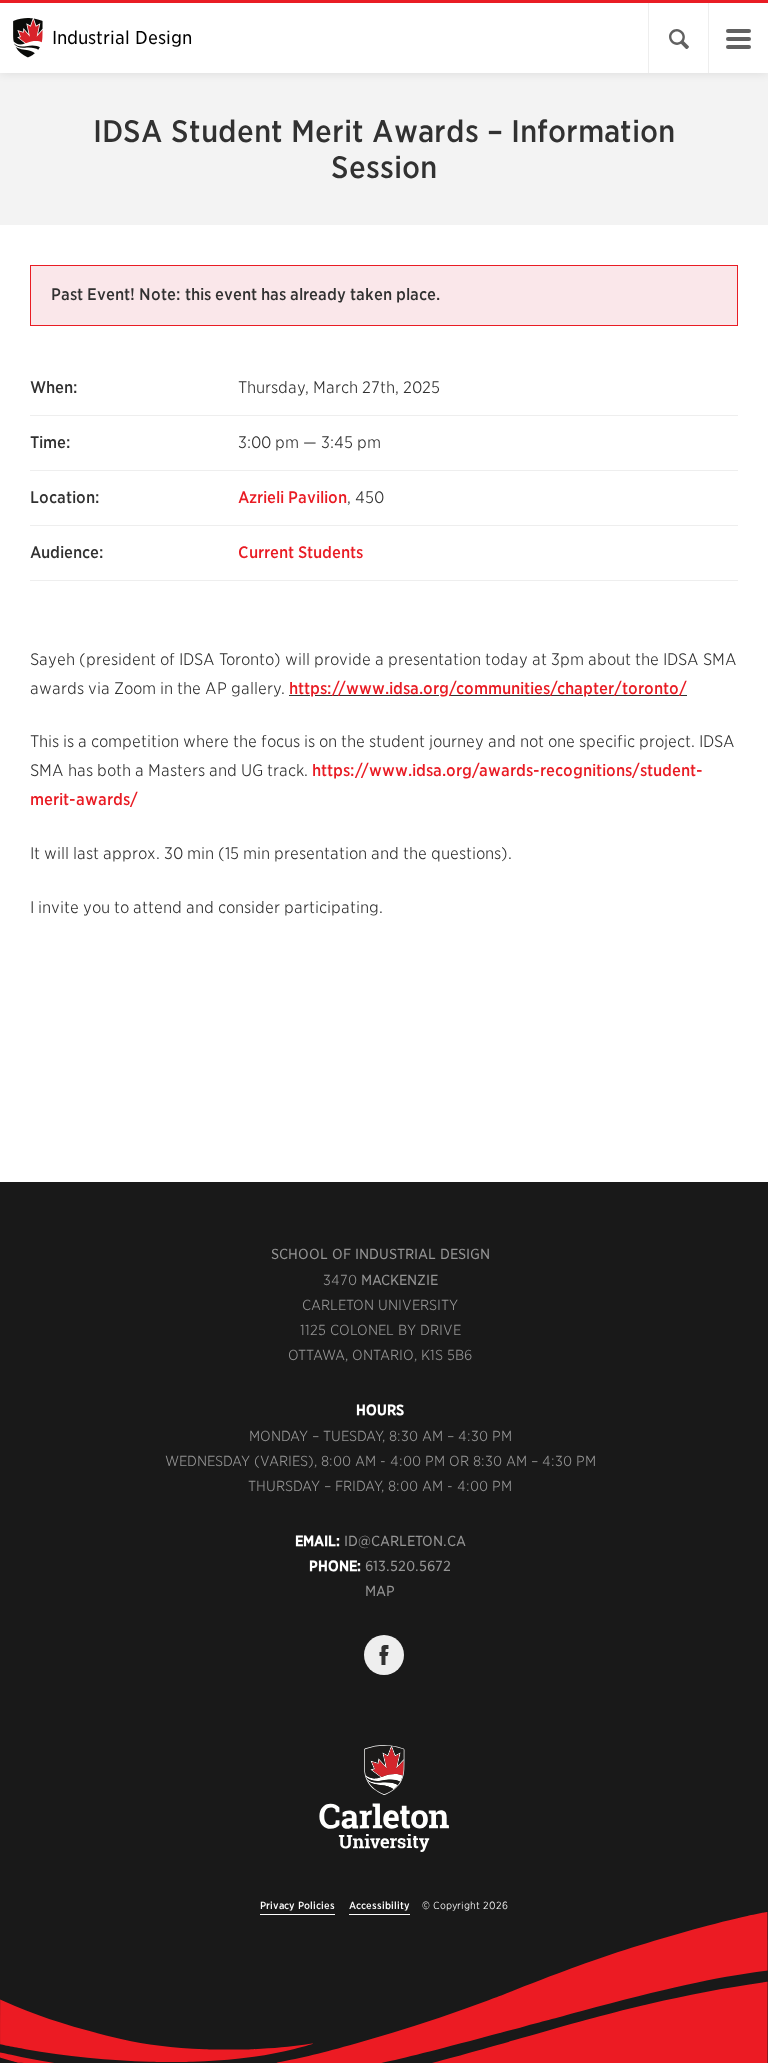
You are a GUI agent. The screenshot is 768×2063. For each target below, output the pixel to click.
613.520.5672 (408, 1566)
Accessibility (379, 1905)
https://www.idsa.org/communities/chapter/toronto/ (488, 688)
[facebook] (384, 1655)
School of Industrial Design (380, 1254)
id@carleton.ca (405, 1541)
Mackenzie (399, 1280)
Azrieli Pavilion (292, 497)
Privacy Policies (297, 1905)
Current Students (300, 552)
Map (380, 1591)
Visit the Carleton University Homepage (384, 1810)
